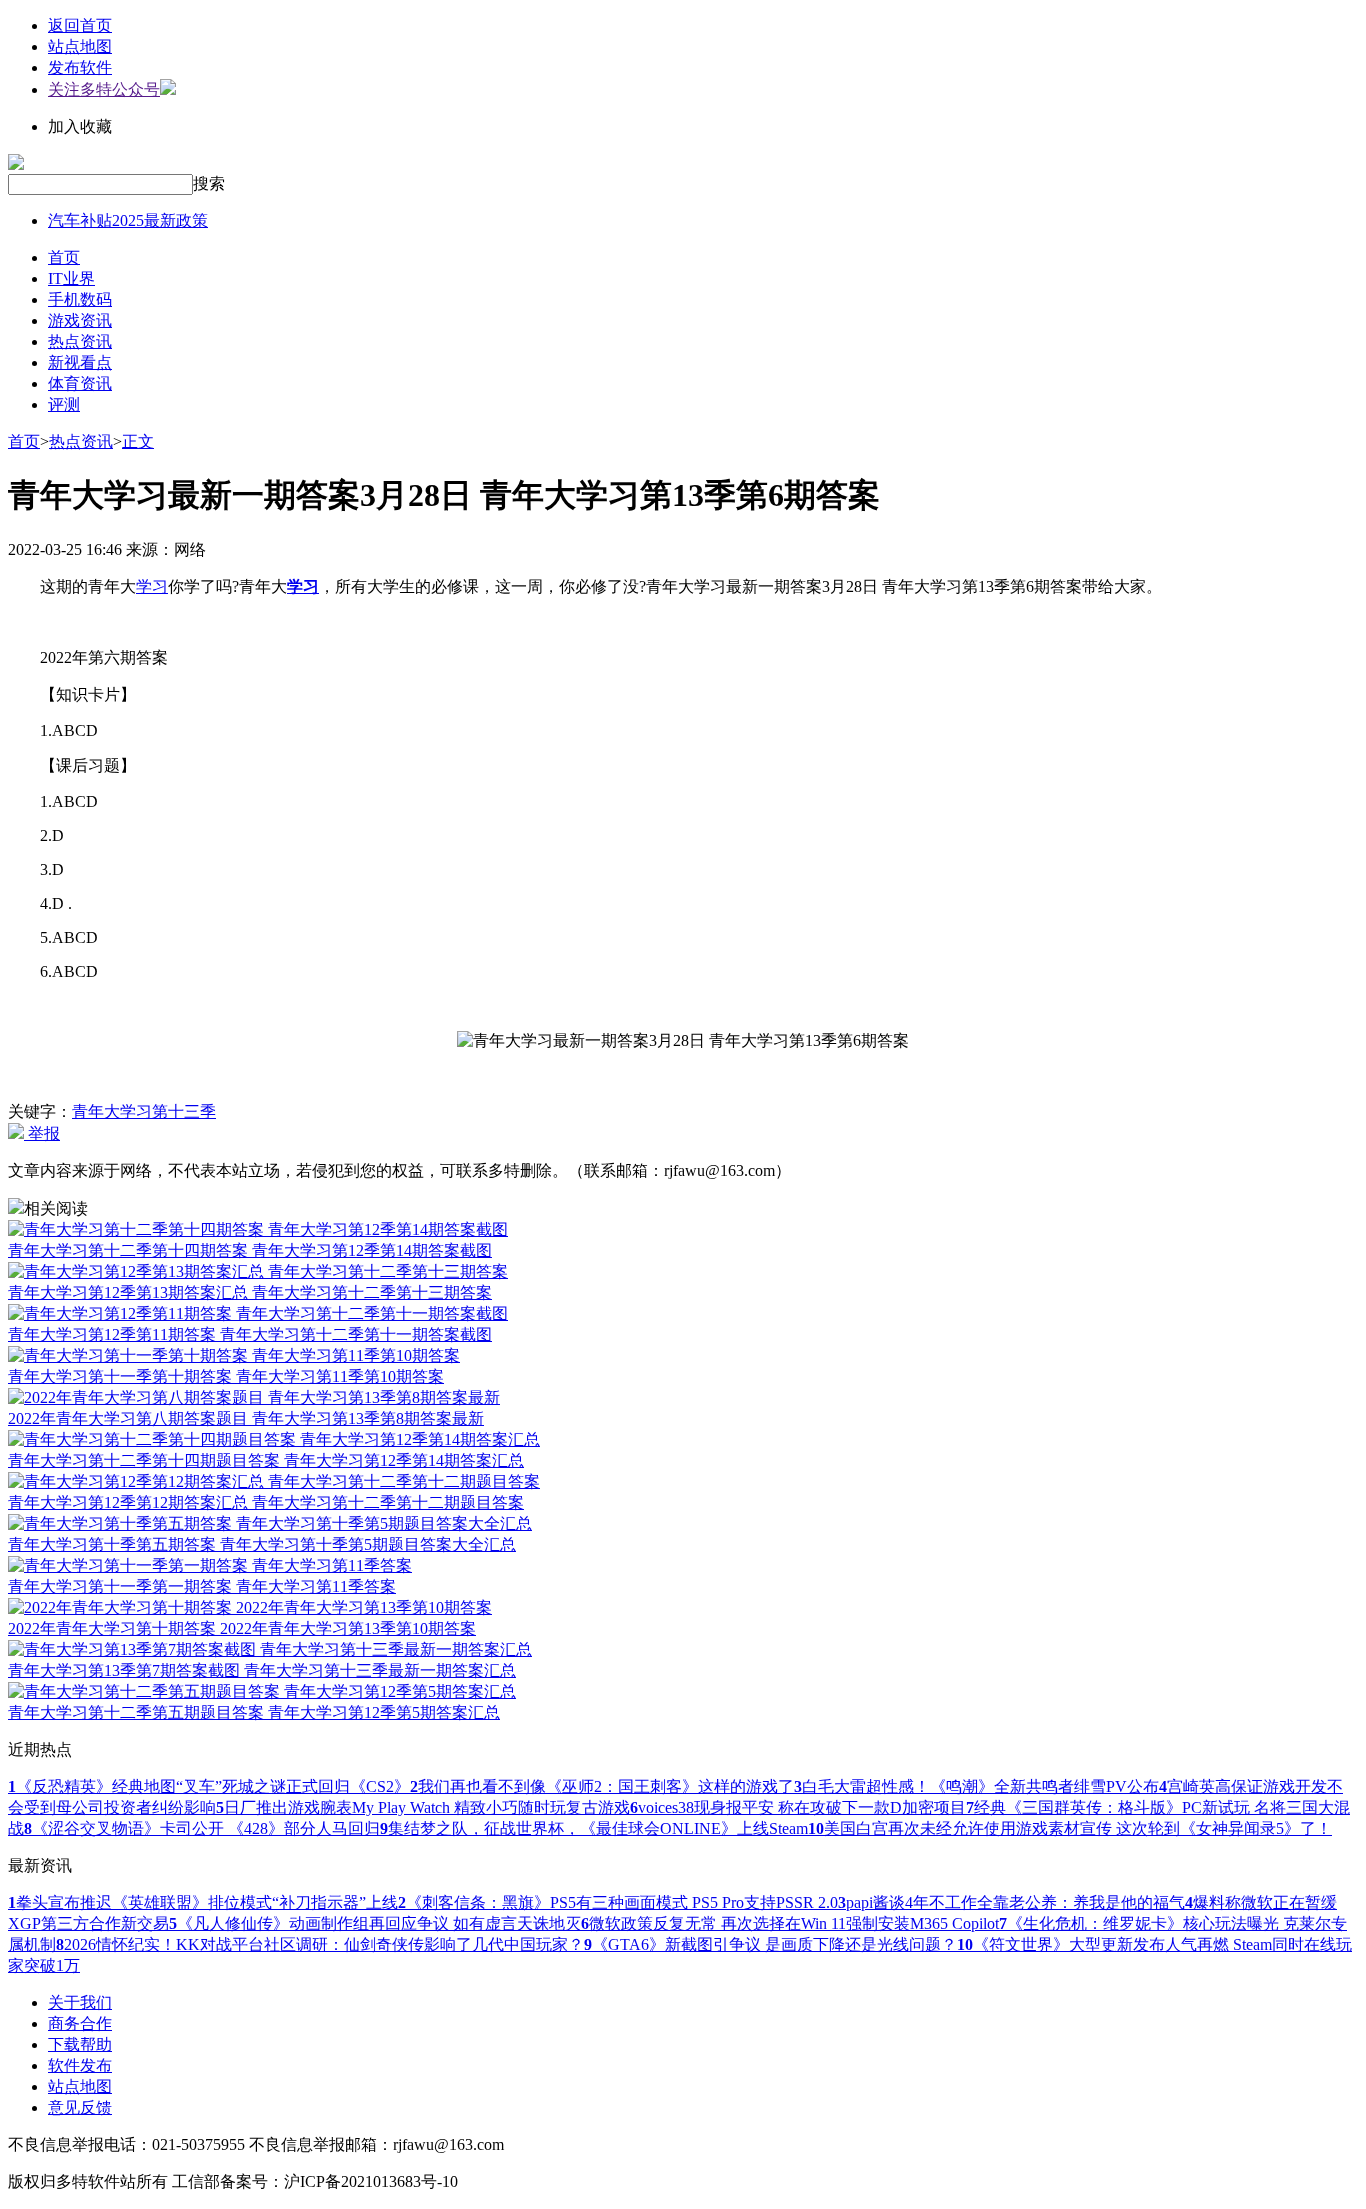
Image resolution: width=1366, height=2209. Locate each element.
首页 (64, 257)
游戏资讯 (80, 320)
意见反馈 (80, 2107)
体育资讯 (80, 383)
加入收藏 (80, 126)
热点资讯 (80, 341)
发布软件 (80, 67)
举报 (42, 1133)
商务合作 (80, 2023)
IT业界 (71, 278)
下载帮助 (80, 2044)
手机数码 (80, 299)
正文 (138, 441)
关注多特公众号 (104, 89)
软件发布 (80, 2065)
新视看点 (80, 362)
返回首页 (80, 25)
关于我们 (80, 2002)
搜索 (209, 183)
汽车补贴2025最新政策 (128, 220)
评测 (64, 404)
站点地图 (80, 46)
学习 (152, 586)
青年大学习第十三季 (144, 1111)
